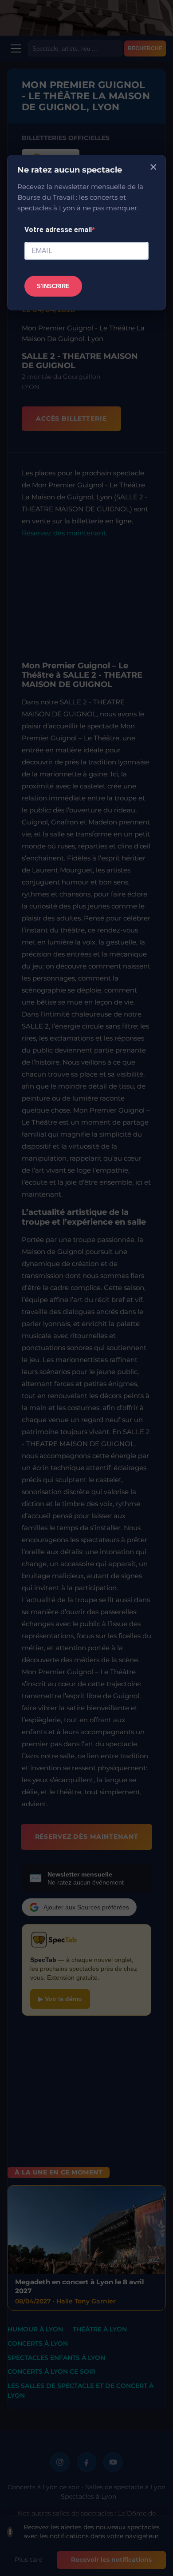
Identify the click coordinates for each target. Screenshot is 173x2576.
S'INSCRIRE (53, 286)
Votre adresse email (58, 230)
